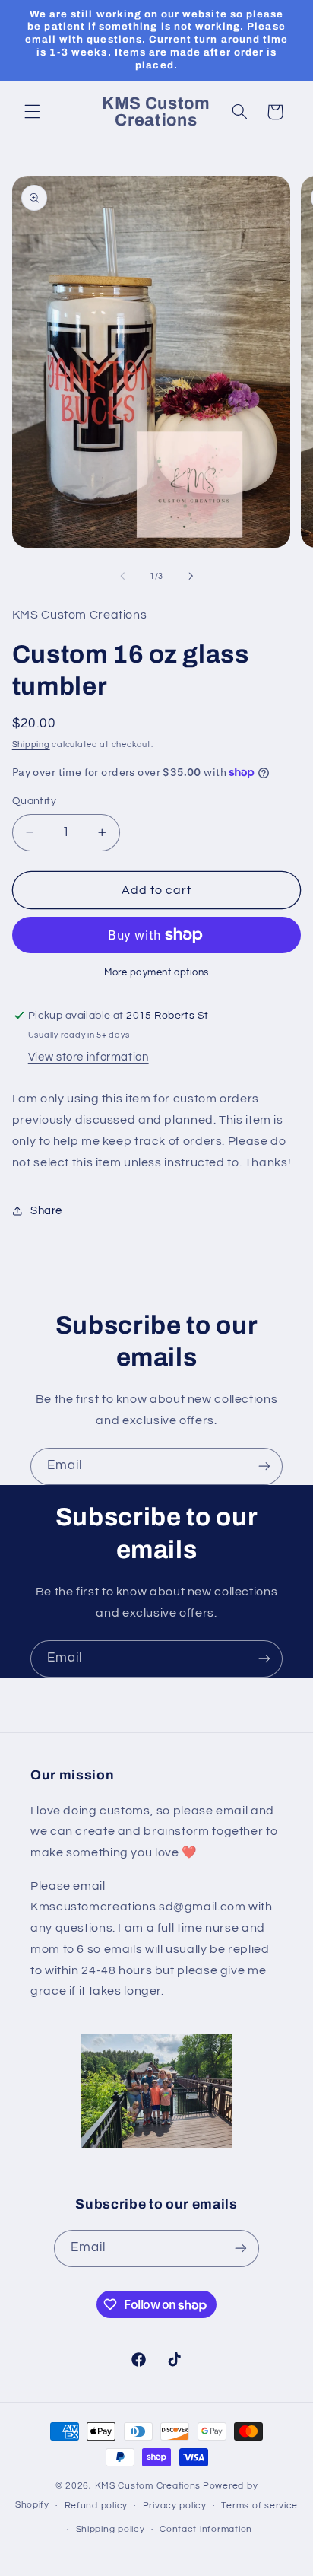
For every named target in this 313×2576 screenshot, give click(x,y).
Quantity (34, 801)
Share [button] (46, 1211)
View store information (89, 1057)
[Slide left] (122, 576)
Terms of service (259, 2506)
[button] (32, 112)
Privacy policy (175, 2506)
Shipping (31, 744)
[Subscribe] (264, 1466)
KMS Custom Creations (148, 2486)
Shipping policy (111, 2529)
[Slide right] (191, 576)
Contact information (206, 2529)
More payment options (156, 973)
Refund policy (96, 2506)
